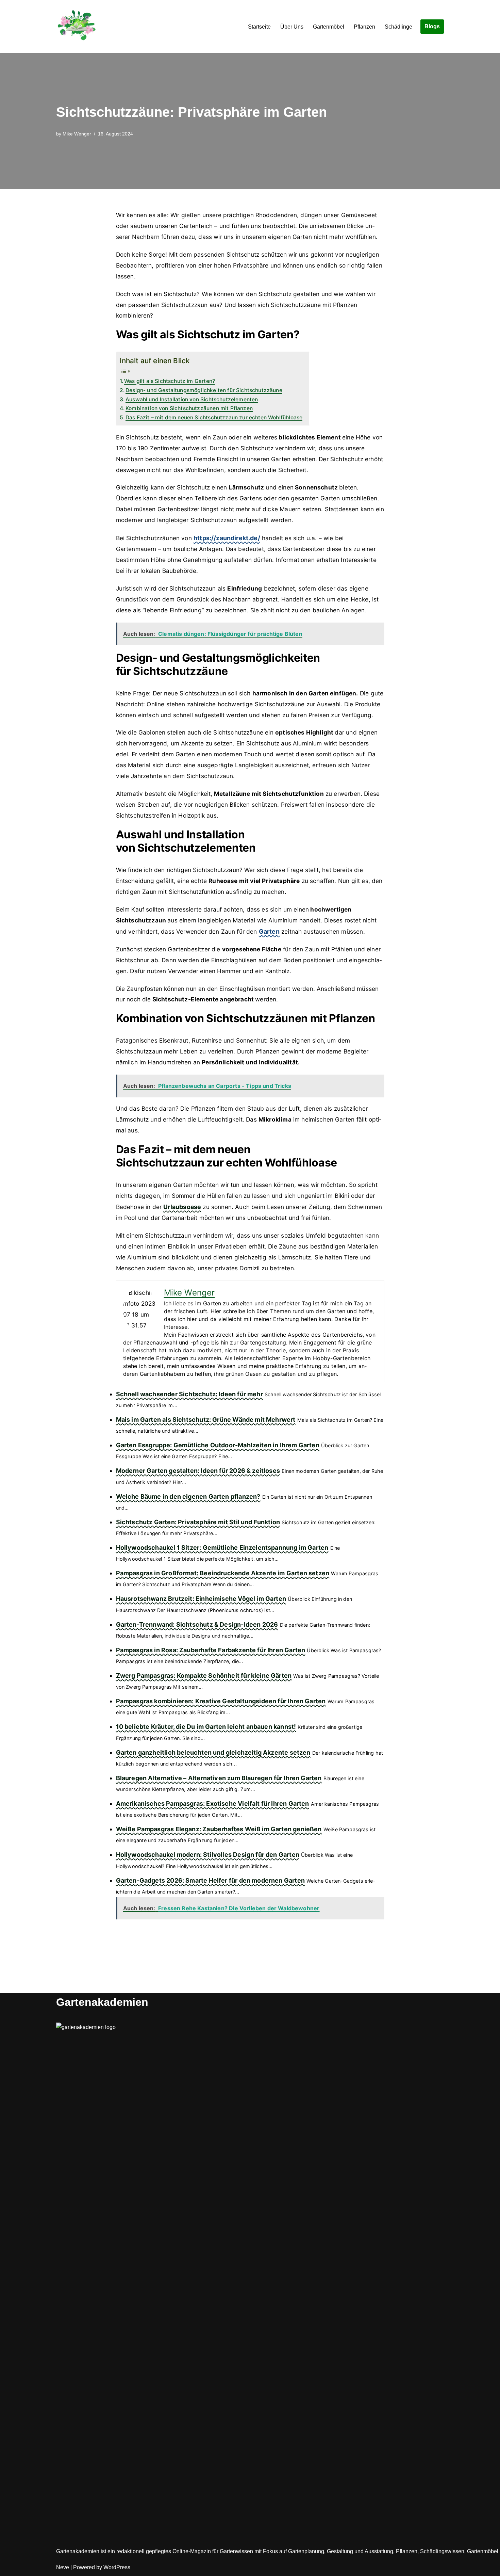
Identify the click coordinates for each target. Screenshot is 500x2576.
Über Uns (292, 27)
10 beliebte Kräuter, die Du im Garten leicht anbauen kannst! (206, 1727)
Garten (269, 931)
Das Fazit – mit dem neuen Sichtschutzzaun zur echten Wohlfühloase (214, 417)
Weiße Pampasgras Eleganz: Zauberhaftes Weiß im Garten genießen (219, 1829)
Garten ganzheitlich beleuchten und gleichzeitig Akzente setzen (213, 1752)
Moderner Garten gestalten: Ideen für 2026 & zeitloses (198, 1471)
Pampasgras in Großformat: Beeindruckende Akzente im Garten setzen (223, 1573)
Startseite (259, 27)
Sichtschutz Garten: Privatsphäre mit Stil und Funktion (198, 1522)
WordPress (117, 2567)
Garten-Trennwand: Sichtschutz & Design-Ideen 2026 (197, 1624)
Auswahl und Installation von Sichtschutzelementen (192, 399)
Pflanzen (364, 27)
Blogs (432, 26)
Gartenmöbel (329, 27)
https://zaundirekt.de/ (227, 538)
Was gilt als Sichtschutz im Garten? (170, 381)
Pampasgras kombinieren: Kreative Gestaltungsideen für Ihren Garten (221, 1701)
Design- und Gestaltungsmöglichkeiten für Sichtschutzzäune (204, 390)
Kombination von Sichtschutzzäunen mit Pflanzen (189, 408)
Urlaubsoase (182, 1207)
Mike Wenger (77, 134)
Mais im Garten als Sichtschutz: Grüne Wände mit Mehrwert (206, 1420)
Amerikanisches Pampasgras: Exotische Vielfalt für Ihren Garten (213, 1804)
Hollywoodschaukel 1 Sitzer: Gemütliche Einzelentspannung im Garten (222, 1548)
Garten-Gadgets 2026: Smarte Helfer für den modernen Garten (210, 1880)
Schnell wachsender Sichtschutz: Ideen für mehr (189, 1394)
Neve (63, 2567)
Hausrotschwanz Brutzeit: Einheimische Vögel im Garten (201, 1599)
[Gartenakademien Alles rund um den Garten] (77, 27)
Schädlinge (398, 27)
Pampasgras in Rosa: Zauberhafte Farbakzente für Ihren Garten (211, 1650)
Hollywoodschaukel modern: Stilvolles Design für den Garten (208, 1855)
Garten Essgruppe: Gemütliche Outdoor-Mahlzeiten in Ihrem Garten (218, 1445)
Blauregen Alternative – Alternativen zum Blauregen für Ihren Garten (219, 1778)
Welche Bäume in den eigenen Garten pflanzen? (188, 1496)
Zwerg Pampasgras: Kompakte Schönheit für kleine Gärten (204, 1676)
